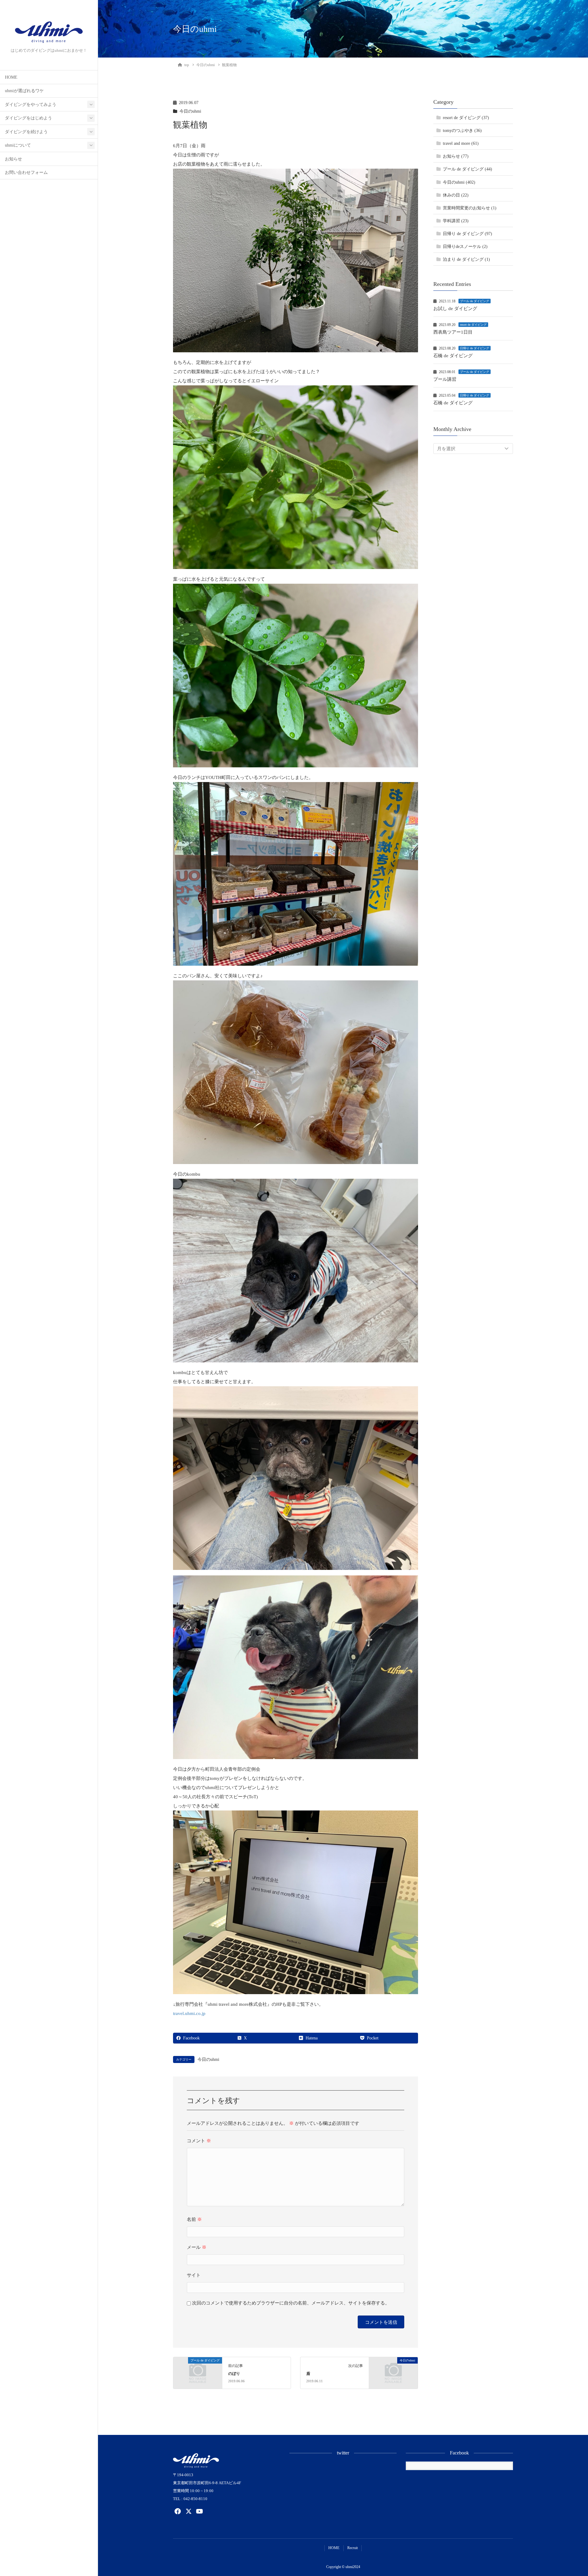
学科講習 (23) (456, 221)
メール (197, 2247)
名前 (194, 2219)
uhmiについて (18, 145)
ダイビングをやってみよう (31, 105)
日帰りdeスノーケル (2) (465, 247)
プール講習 (445, 379)
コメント (199, 2141)
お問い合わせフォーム (26, 172)
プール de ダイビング (475, 301)
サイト (194, 2275)
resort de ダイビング (473, 325)
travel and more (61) (461, 144)
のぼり (234, 2374)
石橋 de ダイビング (453, 356)
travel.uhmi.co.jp (189, 2013)
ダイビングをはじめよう (28, 118)
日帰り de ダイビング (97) (467, 234)
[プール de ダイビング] (198, 2372)
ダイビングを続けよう (26, 132)
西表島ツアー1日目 (453, 332)
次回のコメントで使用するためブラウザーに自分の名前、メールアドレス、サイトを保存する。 (291, 2303)
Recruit (352, 2548)
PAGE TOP (570, 2494)
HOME (11, 77)
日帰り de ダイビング (475, 348)
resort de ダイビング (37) (466, 118)
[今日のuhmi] (393, 2372)
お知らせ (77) (456, 157)
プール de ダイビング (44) (467, 169)
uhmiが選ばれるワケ (24, 91)
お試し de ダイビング (455, 309)
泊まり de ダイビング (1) (466, 259)
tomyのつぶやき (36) (462, 131)
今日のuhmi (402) (459, 182)
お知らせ (13, 159)
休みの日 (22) (456, 195)
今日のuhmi (190, 111)
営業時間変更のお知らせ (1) (470, 208)
